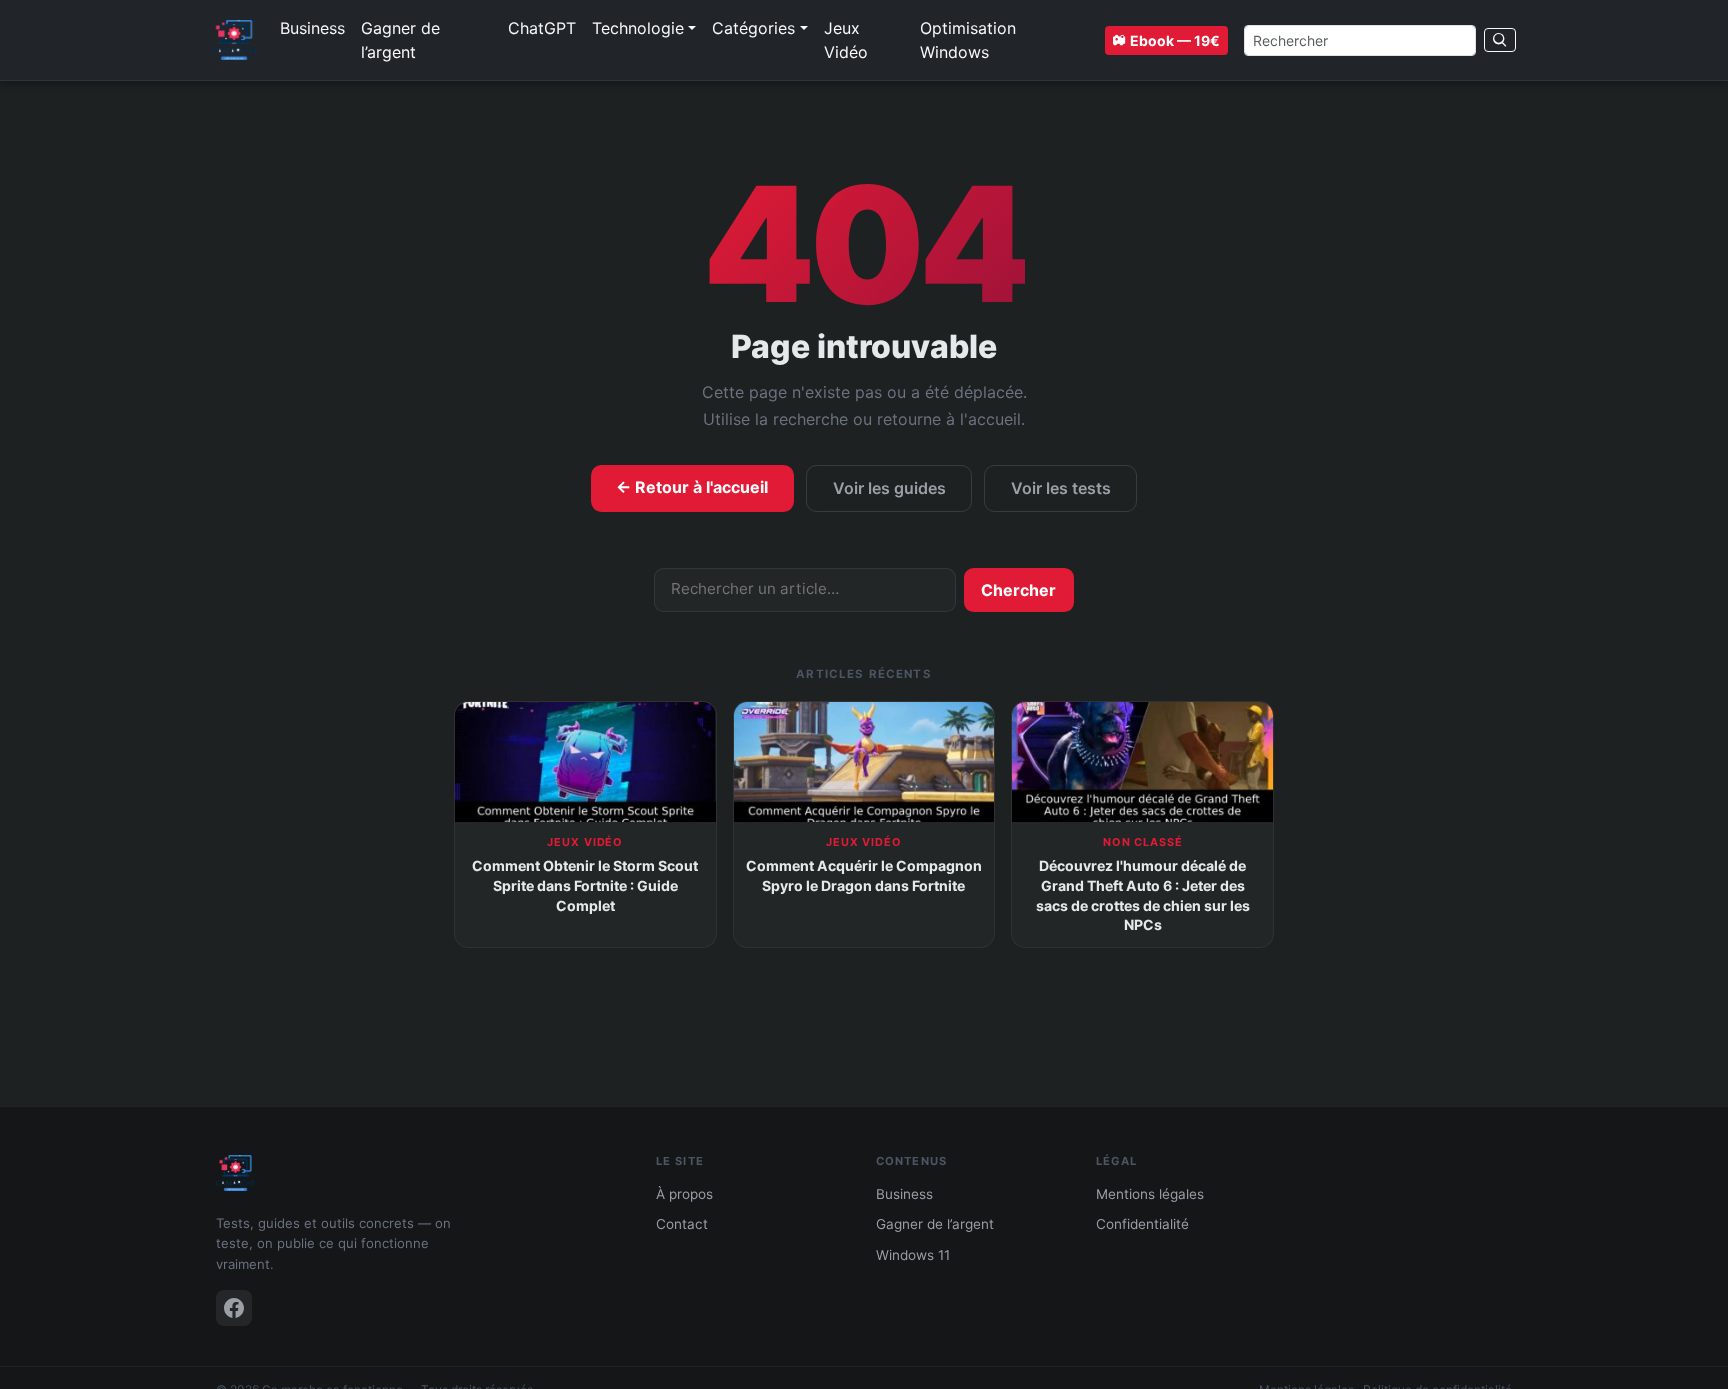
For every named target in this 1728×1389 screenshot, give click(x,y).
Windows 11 (913, 1255)
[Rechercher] (1500, 40)
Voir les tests (1061, 488)
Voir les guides (889, 488)
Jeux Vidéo (846, 40)
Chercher (1018, 590)
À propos (684, 1194)
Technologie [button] (638, 28)
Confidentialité (1142, 1224)
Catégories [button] (753, 28)
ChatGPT (542, 28)
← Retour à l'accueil (692, 487)
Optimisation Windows (968, 40)
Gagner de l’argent (400, 40)
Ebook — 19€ (1175, 40)
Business (312, 28)
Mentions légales (1150, 1194)
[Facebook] (234, 1308)
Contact (682, 1224)
